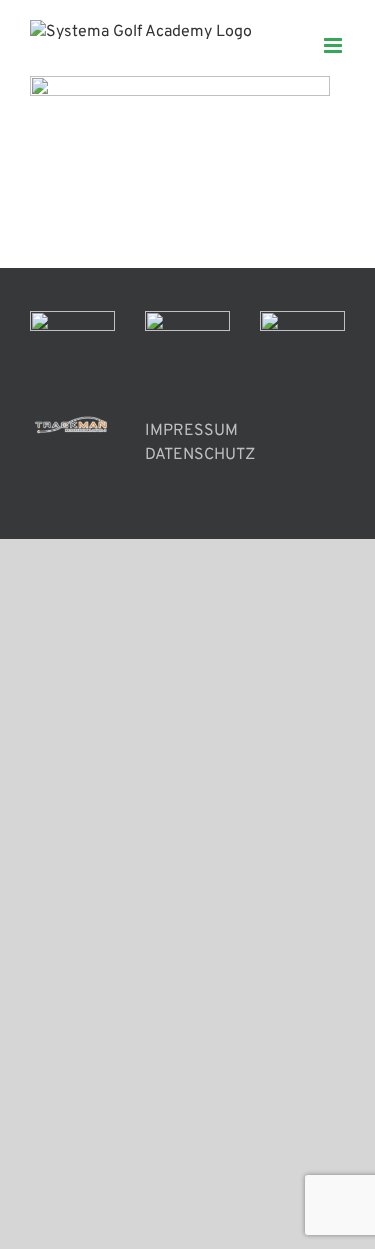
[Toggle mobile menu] (334, 45)
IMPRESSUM (191, 431)
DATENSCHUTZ (200, 455)
